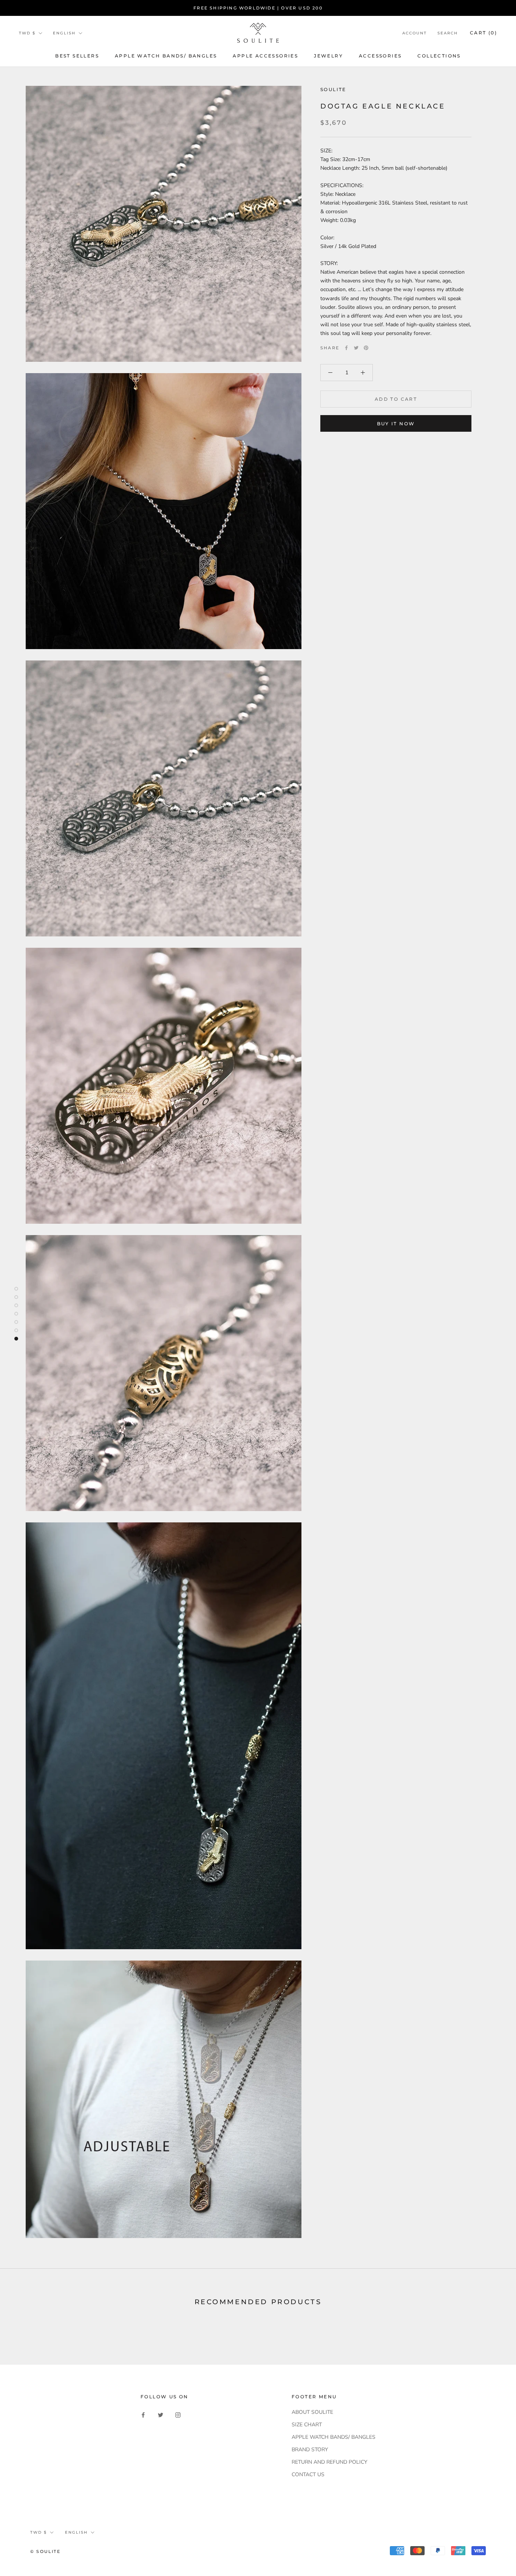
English (64, 33)
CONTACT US (308, 2474)
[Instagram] (178, 2415)
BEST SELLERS (77, 56)
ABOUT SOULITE (312, 2412)
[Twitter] (356, 348)
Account (415, 33)
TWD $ (27, 33)
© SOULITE (45, 2551)
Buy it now (396, 424)
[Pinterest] (366, 348)
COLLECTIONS (439, 56)
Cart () (484, 33)
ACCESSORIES (380, 56)
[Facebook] (346, 348)
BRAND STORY (310, 2450)
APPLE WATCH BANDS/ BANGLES (166, 56)
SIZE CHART (307, 2425)
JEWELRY (328, 56)
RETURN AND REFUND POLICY (329, 2462)
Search (448, 33)
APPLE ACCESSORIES (265, 56)
